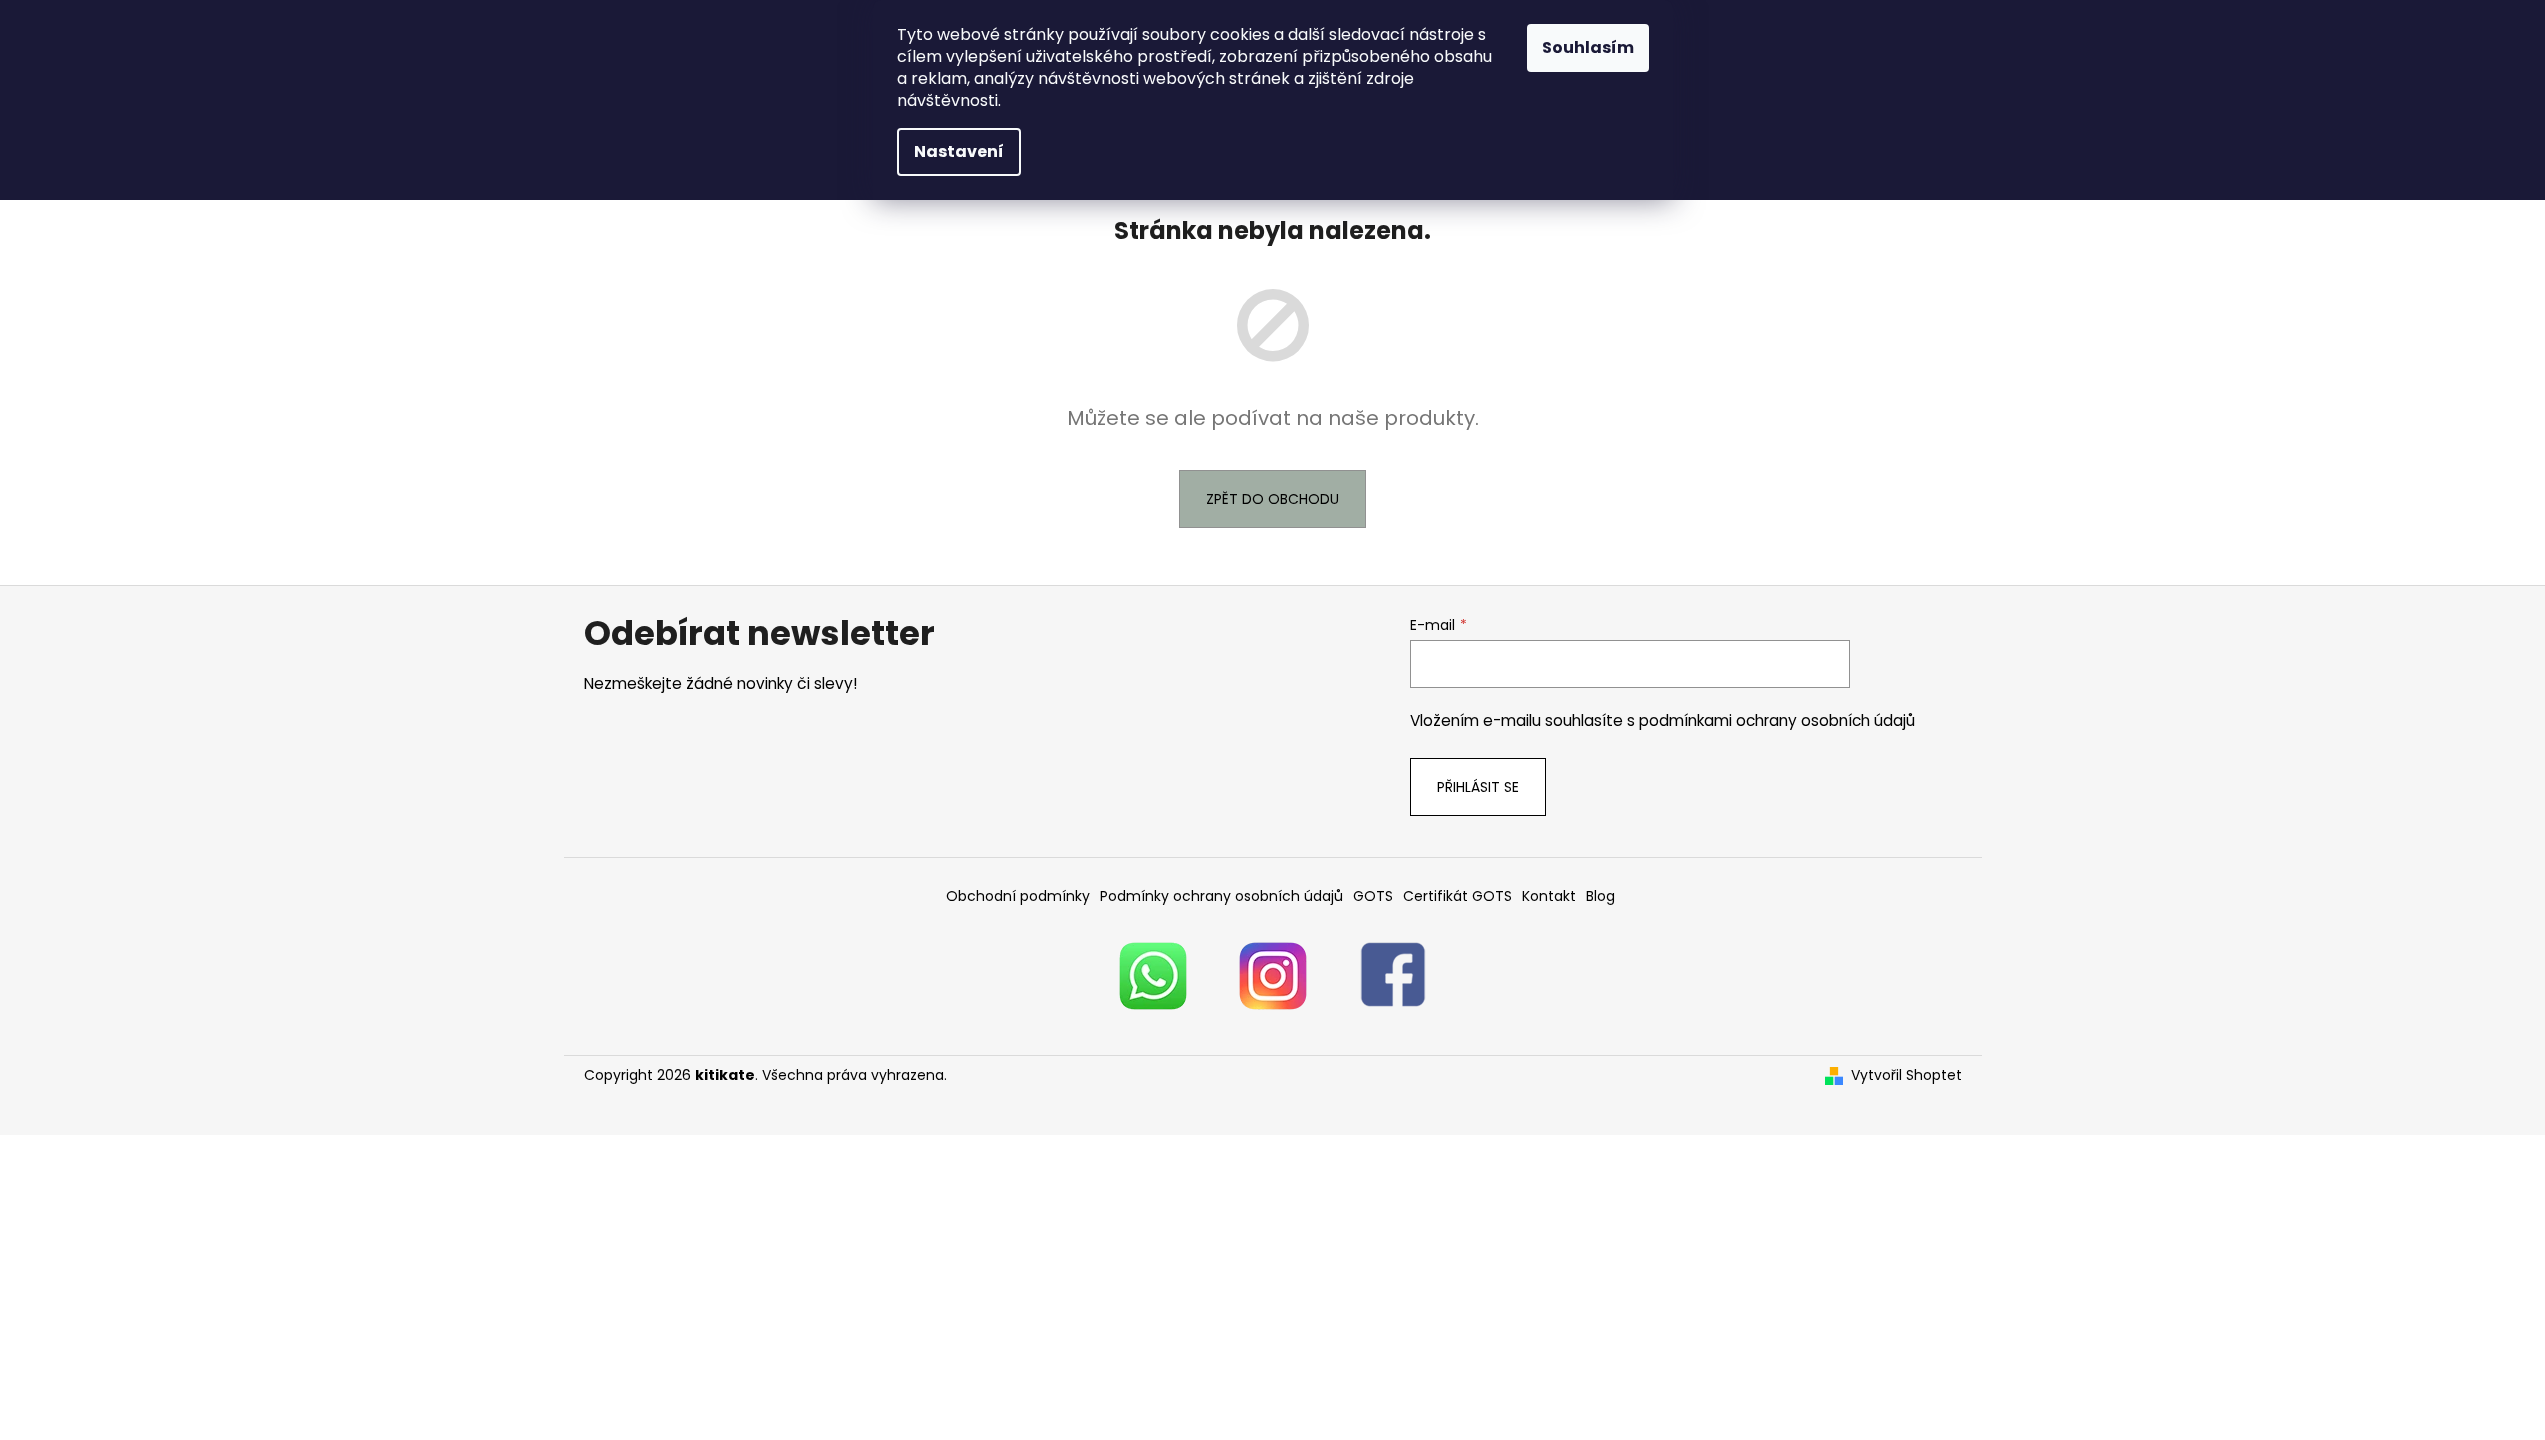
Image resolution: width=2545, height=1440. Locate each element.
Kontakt (1549, 896)
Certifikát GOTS (1457, 896)
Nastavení (959, 151)
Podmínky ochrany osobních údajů (1221, 896)
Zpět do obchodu (1272, 499)
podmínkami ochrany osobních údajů (1777, 720)
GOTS (1373, 896)
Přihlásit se (1478, 787)
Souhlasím (1588, 47)
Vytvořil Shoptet (1906, 1075)
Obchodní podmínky (1018, 896)
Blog (1600, 896)
